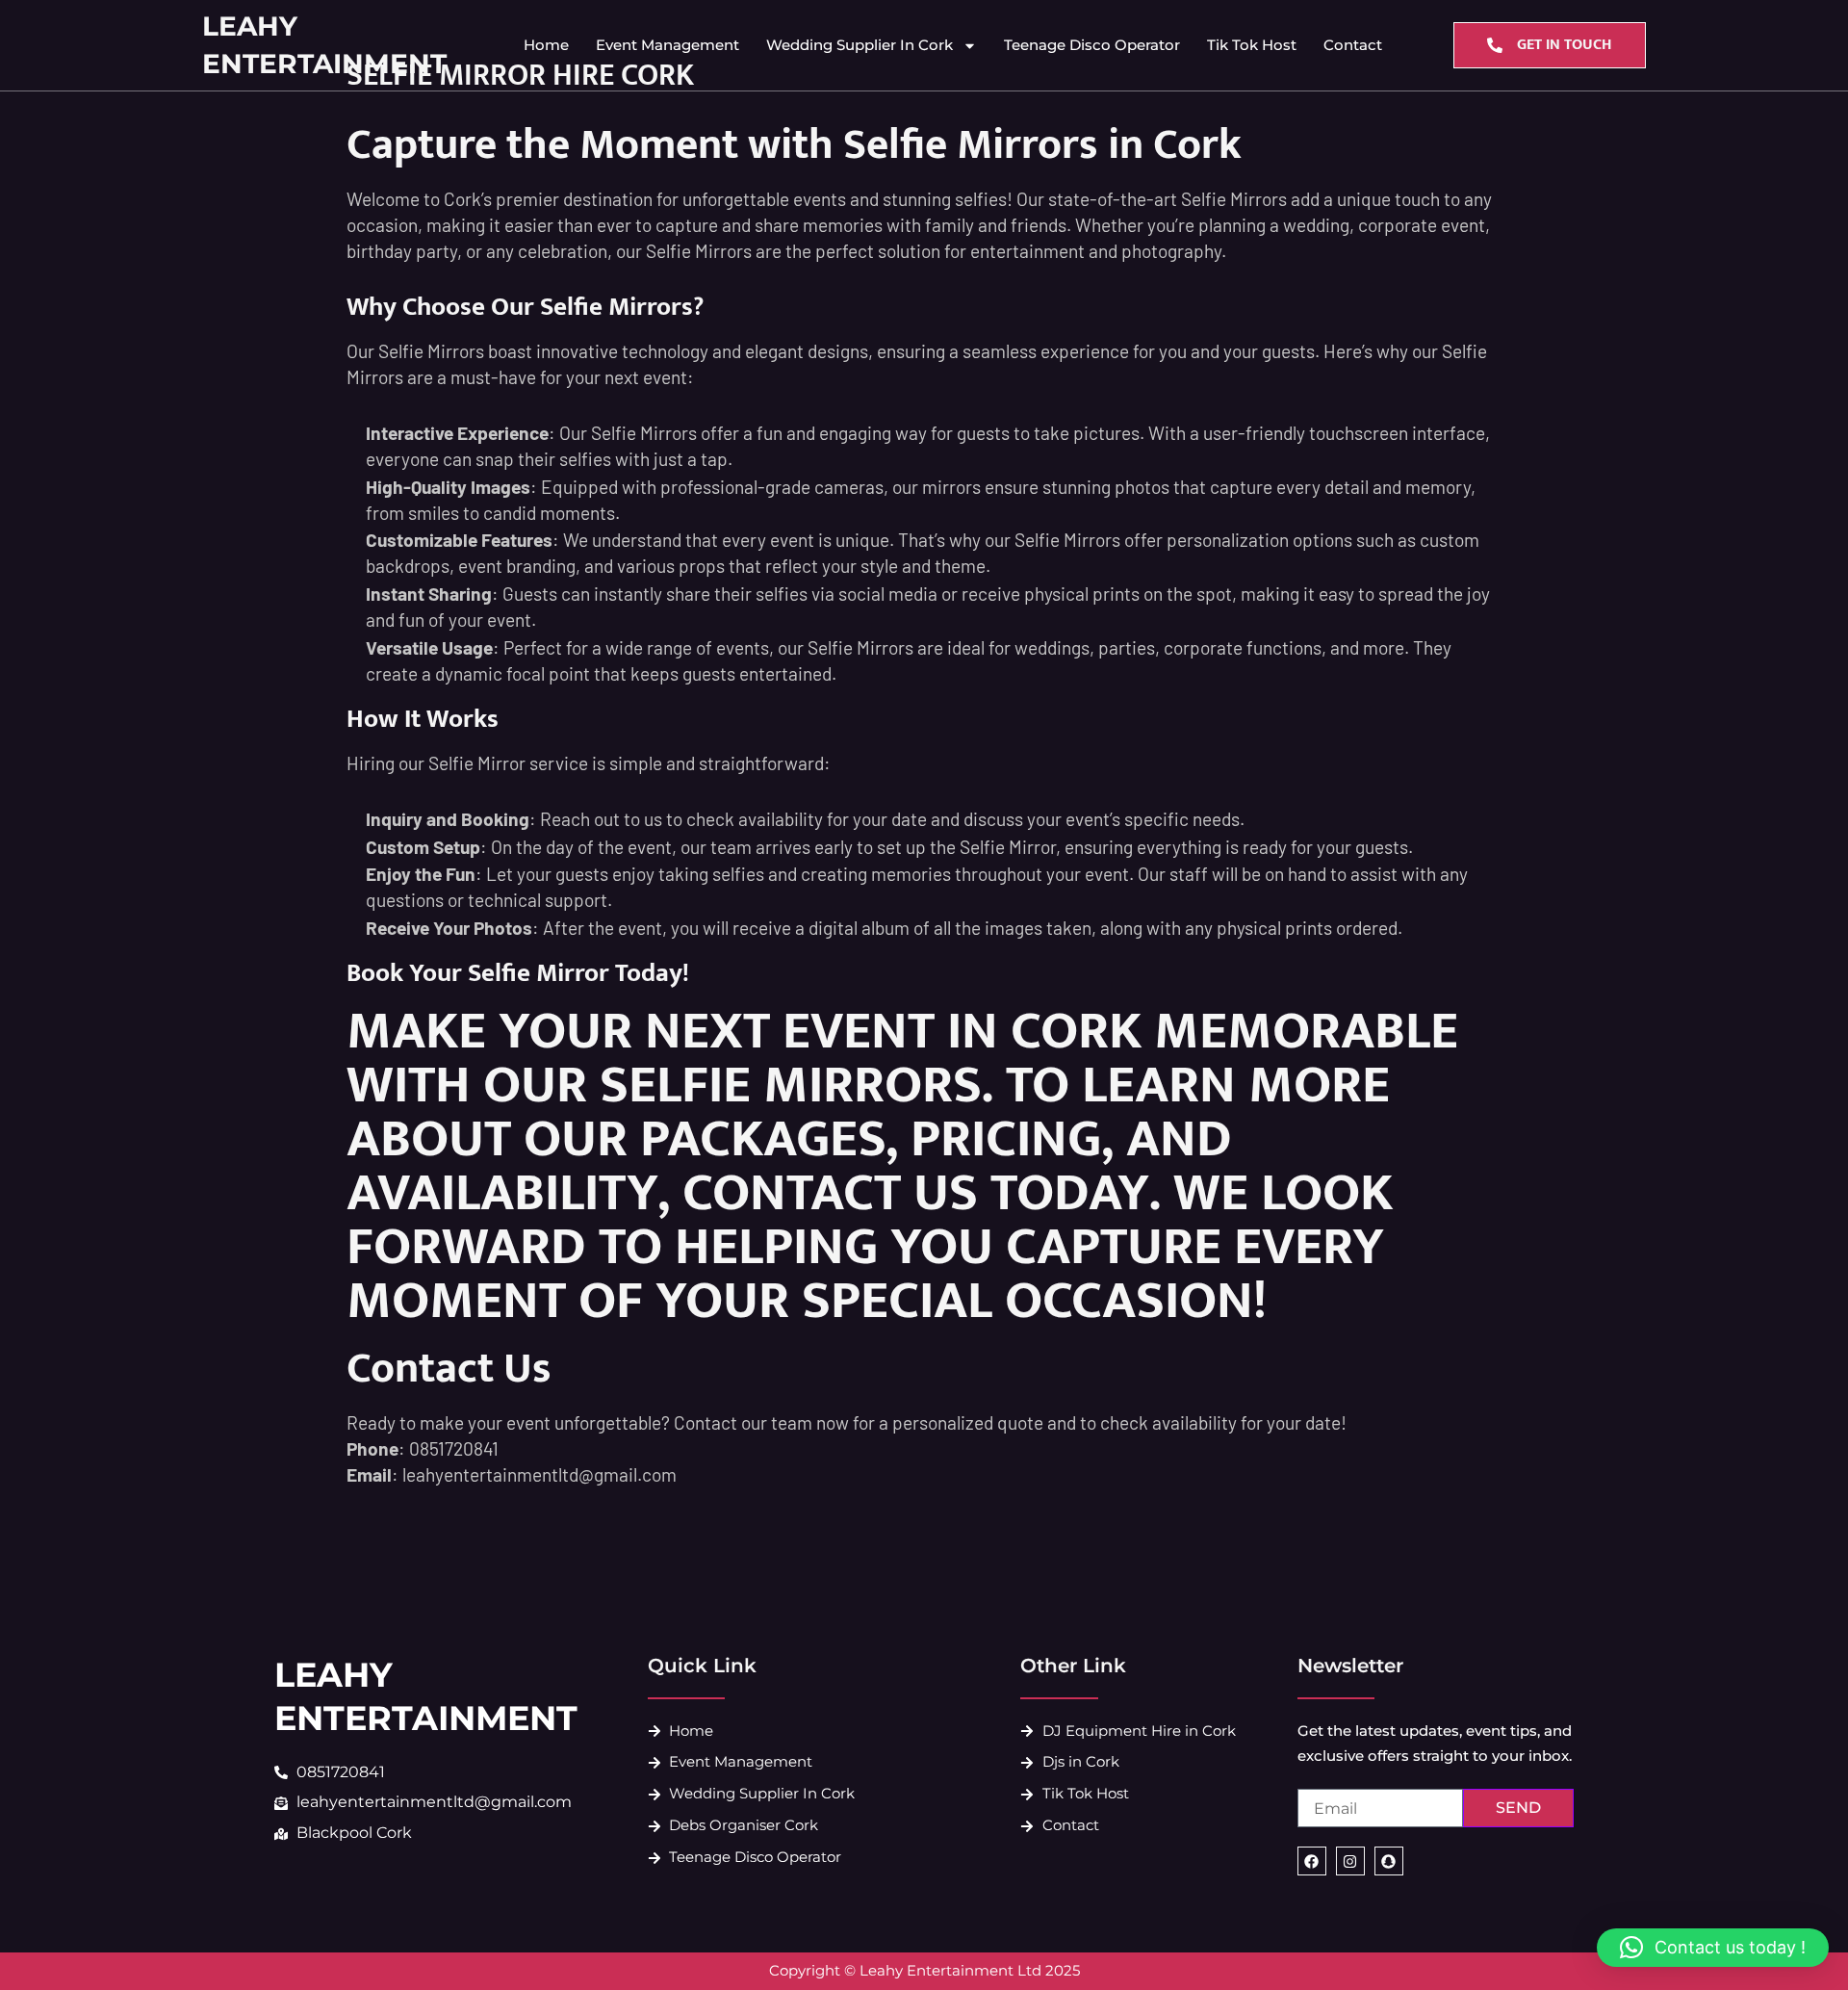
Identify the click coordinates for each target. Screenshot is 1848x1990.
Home (546, 45)
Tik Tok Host (1252, 45)
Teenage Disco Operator (1092, 45)
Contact (1353, 45)
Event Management (667, 45)
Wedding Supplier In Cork (860, 45)
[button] (1713, 1948)
